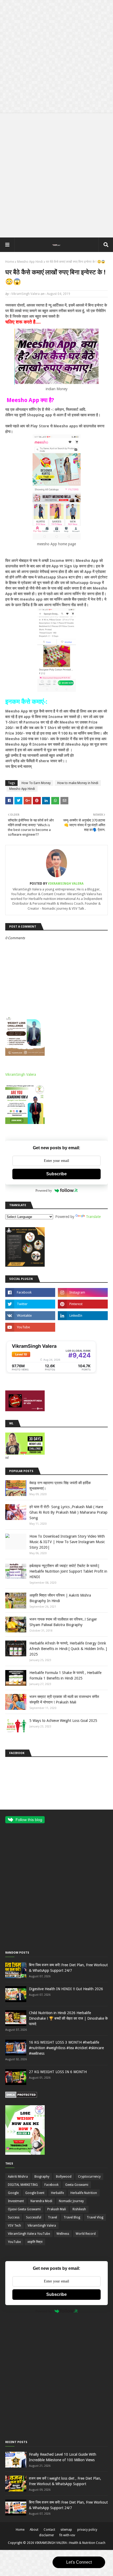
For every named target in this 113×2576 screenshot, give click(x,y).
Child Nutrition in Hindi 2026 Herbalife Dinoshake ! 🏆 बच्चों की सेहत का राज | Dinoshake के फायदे (68, 2018)
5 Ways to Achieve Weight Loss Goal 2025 (63, 1721)
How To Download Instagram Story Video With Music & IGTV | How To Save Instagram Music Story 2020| (67, 1542)
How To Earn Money (36, 783)
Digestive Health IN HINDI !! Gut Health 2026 (66, 1989)
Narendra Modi (41, 2201)
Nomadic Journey (71, 2201)
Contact (49, 2530)
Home (10, 262)
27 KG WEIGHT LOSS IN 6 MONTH (58, 2072)
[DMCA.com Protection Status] (21, 2097)
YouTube (14, 2242)
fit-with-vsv (67, 2535)
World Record (86, 2234)
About (34, 2530)
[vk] (30, 1316)
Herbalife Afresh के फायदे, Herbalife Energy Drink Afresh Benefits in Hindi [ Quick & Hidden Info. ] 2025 (68, 1649)
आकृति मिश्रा (35, 2242)
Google (13, 2193)
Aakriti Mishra (18, 2177)
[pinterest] (83, 1304)
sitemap (66, 2530)
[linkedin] (83, 1316)
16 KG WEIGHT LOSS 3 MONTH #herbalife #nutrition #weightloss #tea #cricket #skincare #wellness (66, 2048)
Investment (16, 2201)
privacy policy (87, 2530)
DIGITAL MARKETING (23, 2185)
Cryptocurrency (89, 2177)
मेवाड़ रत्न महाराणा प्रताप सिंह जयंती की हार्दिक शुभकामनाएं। (60, 1486)
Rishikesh (79, 2209)
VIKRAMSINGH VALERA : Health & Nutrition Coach (70, 2543)
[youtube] (30, 1327)
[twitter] (30, 1304)
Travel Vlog (95, 2217)
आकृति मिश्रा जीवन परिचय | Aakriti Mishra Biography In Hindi (60, 1598)
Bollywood (64, 2177)
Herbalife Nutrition (84, 2193)
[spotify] (83, 1327)
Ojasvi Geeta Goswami (24, 2209)
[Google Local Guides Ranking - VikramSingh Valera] (51, 1373)
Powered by (44, 1190)
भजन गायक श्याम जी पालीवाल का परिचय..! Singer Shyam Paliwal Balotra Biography (63, 1622)
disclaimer (47, 2535)
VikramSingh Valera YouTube (29, 2234)
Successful (34, 2217)
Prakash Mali (57, 2209)
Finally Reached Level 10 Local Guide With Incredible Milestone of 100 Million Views (63, 2457)
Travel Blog (72, 2217)
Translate (93, 1217)
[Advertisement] (56, 57)
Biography (42, 2177)
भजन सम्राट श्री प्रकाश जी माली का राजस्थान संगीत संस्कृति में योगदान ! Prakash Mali (64, 1699)
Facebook (52, 2185)
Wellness (63, 2234)
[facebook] (30, 1292)
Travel (52, 2217)
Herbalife (57, 2193)
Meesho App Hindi (30, 262)
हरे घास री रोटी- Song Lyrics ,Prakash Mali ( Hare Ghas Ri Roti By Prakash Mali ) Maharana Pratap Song (68, 1512)
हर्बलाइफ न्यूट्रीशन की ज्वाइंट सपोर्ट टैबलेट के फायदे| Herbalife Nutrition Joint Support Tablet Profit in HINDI (68, 1571)
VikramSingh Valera (25, 294)
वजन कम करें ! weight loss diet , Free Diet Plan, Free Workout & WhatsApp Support (65, 2481)
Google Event (35, 2193)
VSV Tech (14, 2226)
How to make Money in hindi (78, 783)
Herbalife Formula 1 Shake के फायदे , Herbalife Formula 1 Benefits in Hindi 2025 (65, 1675)
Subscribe (56, 1174)
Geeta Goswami (77, 2185)
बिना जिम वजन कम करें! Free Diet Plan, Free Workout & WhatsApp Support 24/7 (68, 1968)
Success (14, 2217)
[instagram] (83, 1292)
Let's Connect (79, 2562)
